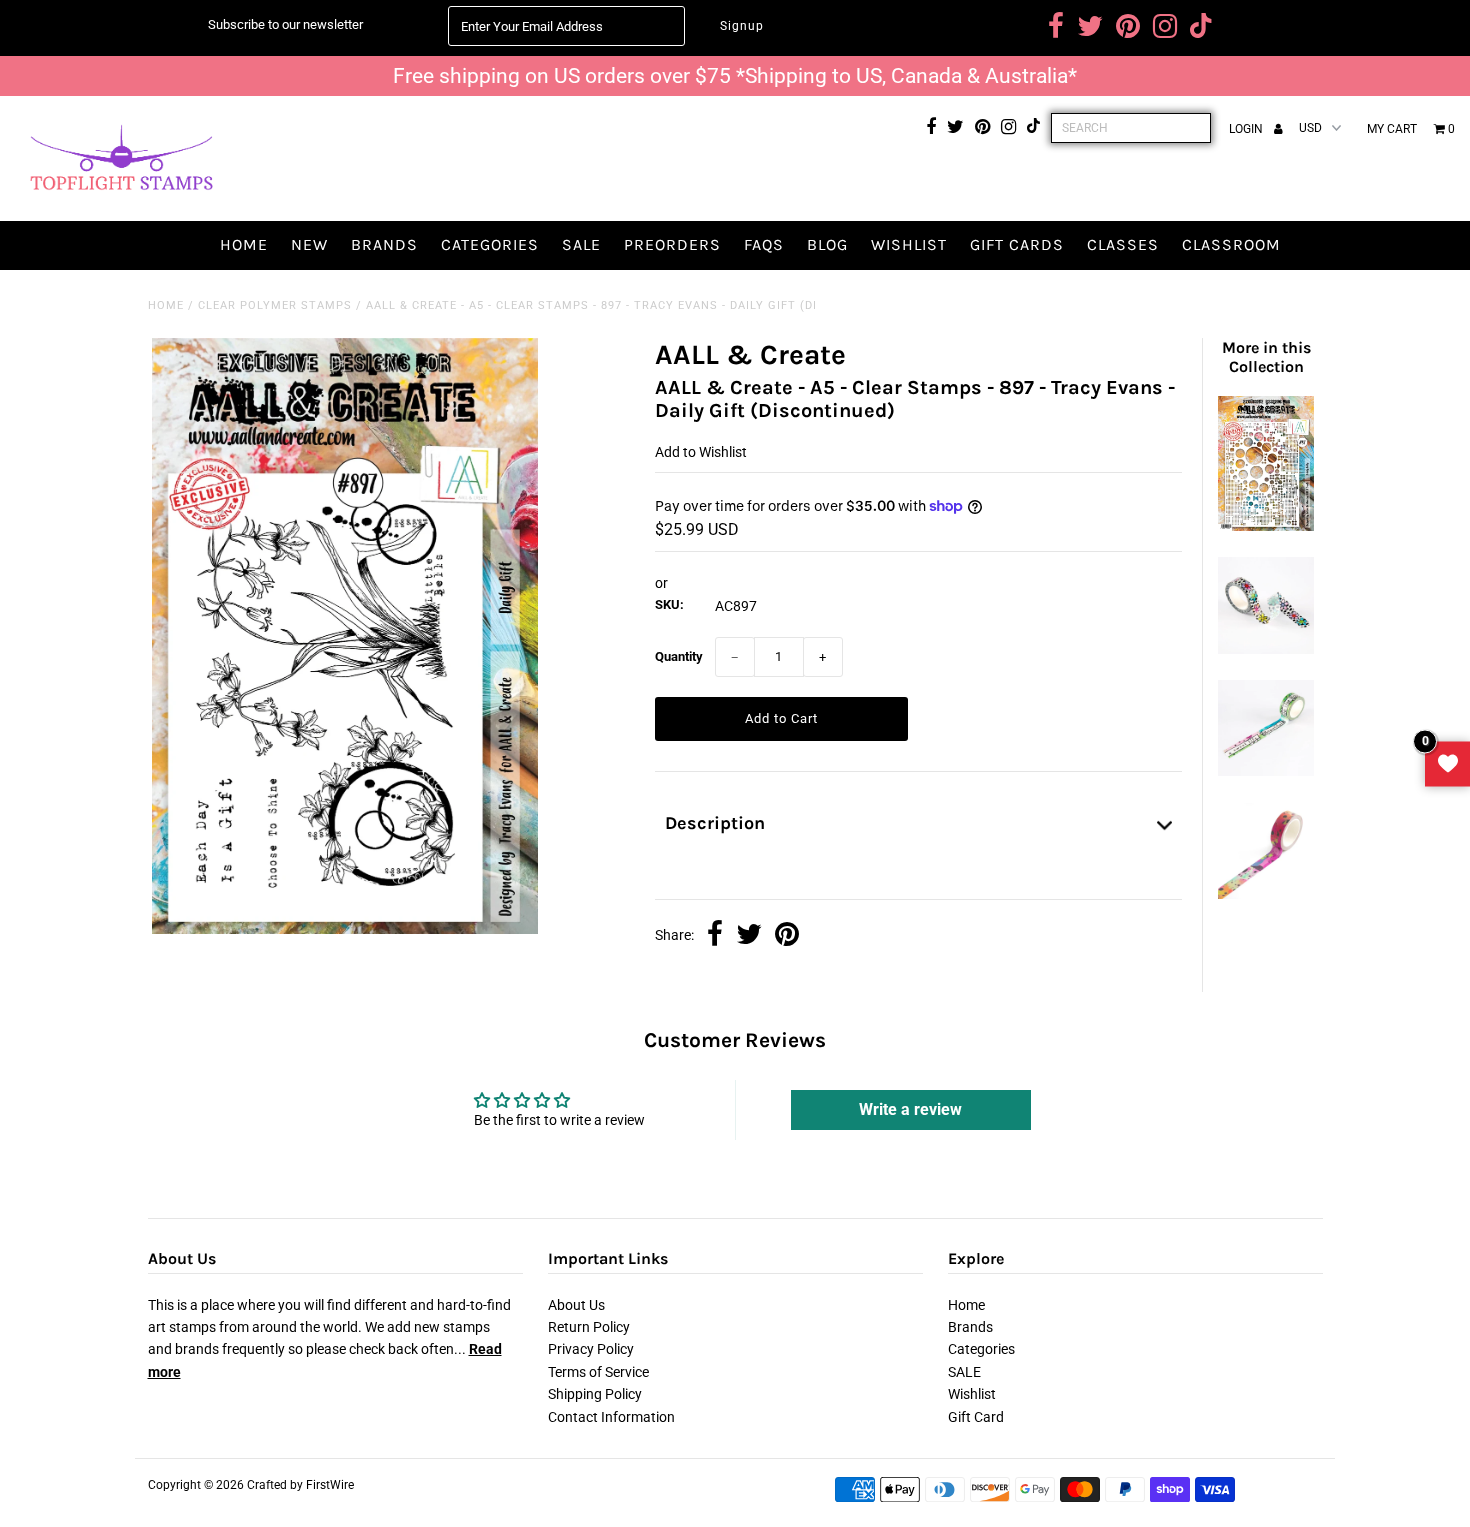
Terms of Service (598, 1372)
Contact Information (611, 1417)
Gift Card (976, 1417)
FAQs (764, 244)
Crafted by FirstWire (300, 1485)
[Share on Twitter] (749, 936)
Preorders (672, 244)
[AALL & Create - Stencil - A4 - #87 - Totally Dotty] (1266, 526)
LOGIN (1247, 129)
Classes (1123, 244)
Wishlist (909, 244)
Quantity (679, 656)
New (309, 244)
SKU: (669, 604)
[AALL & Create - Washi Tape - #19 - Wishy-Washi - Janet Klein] (1266, 894)
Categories (490, 244)
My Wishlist (1447, 763)
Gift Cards (1017, 244)
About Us (576, 1305)
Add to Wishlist (701, 452)
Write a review (910, 1109)
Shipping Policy (595, 1394)
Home (244, 244)
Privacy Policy (591, 1349)
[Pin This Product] (787, 936)
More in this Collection (1266, 357)
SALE (581, 244)
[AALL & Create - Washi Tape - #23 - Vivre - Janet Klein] (1266, 771)
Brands (384, 244)
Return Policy (589, 1327)
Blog (827, 244)
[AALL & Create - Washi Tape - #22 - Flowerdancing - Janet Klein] (1266, 649)
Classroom (1231, 244)
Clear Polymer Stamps (275, 305)
